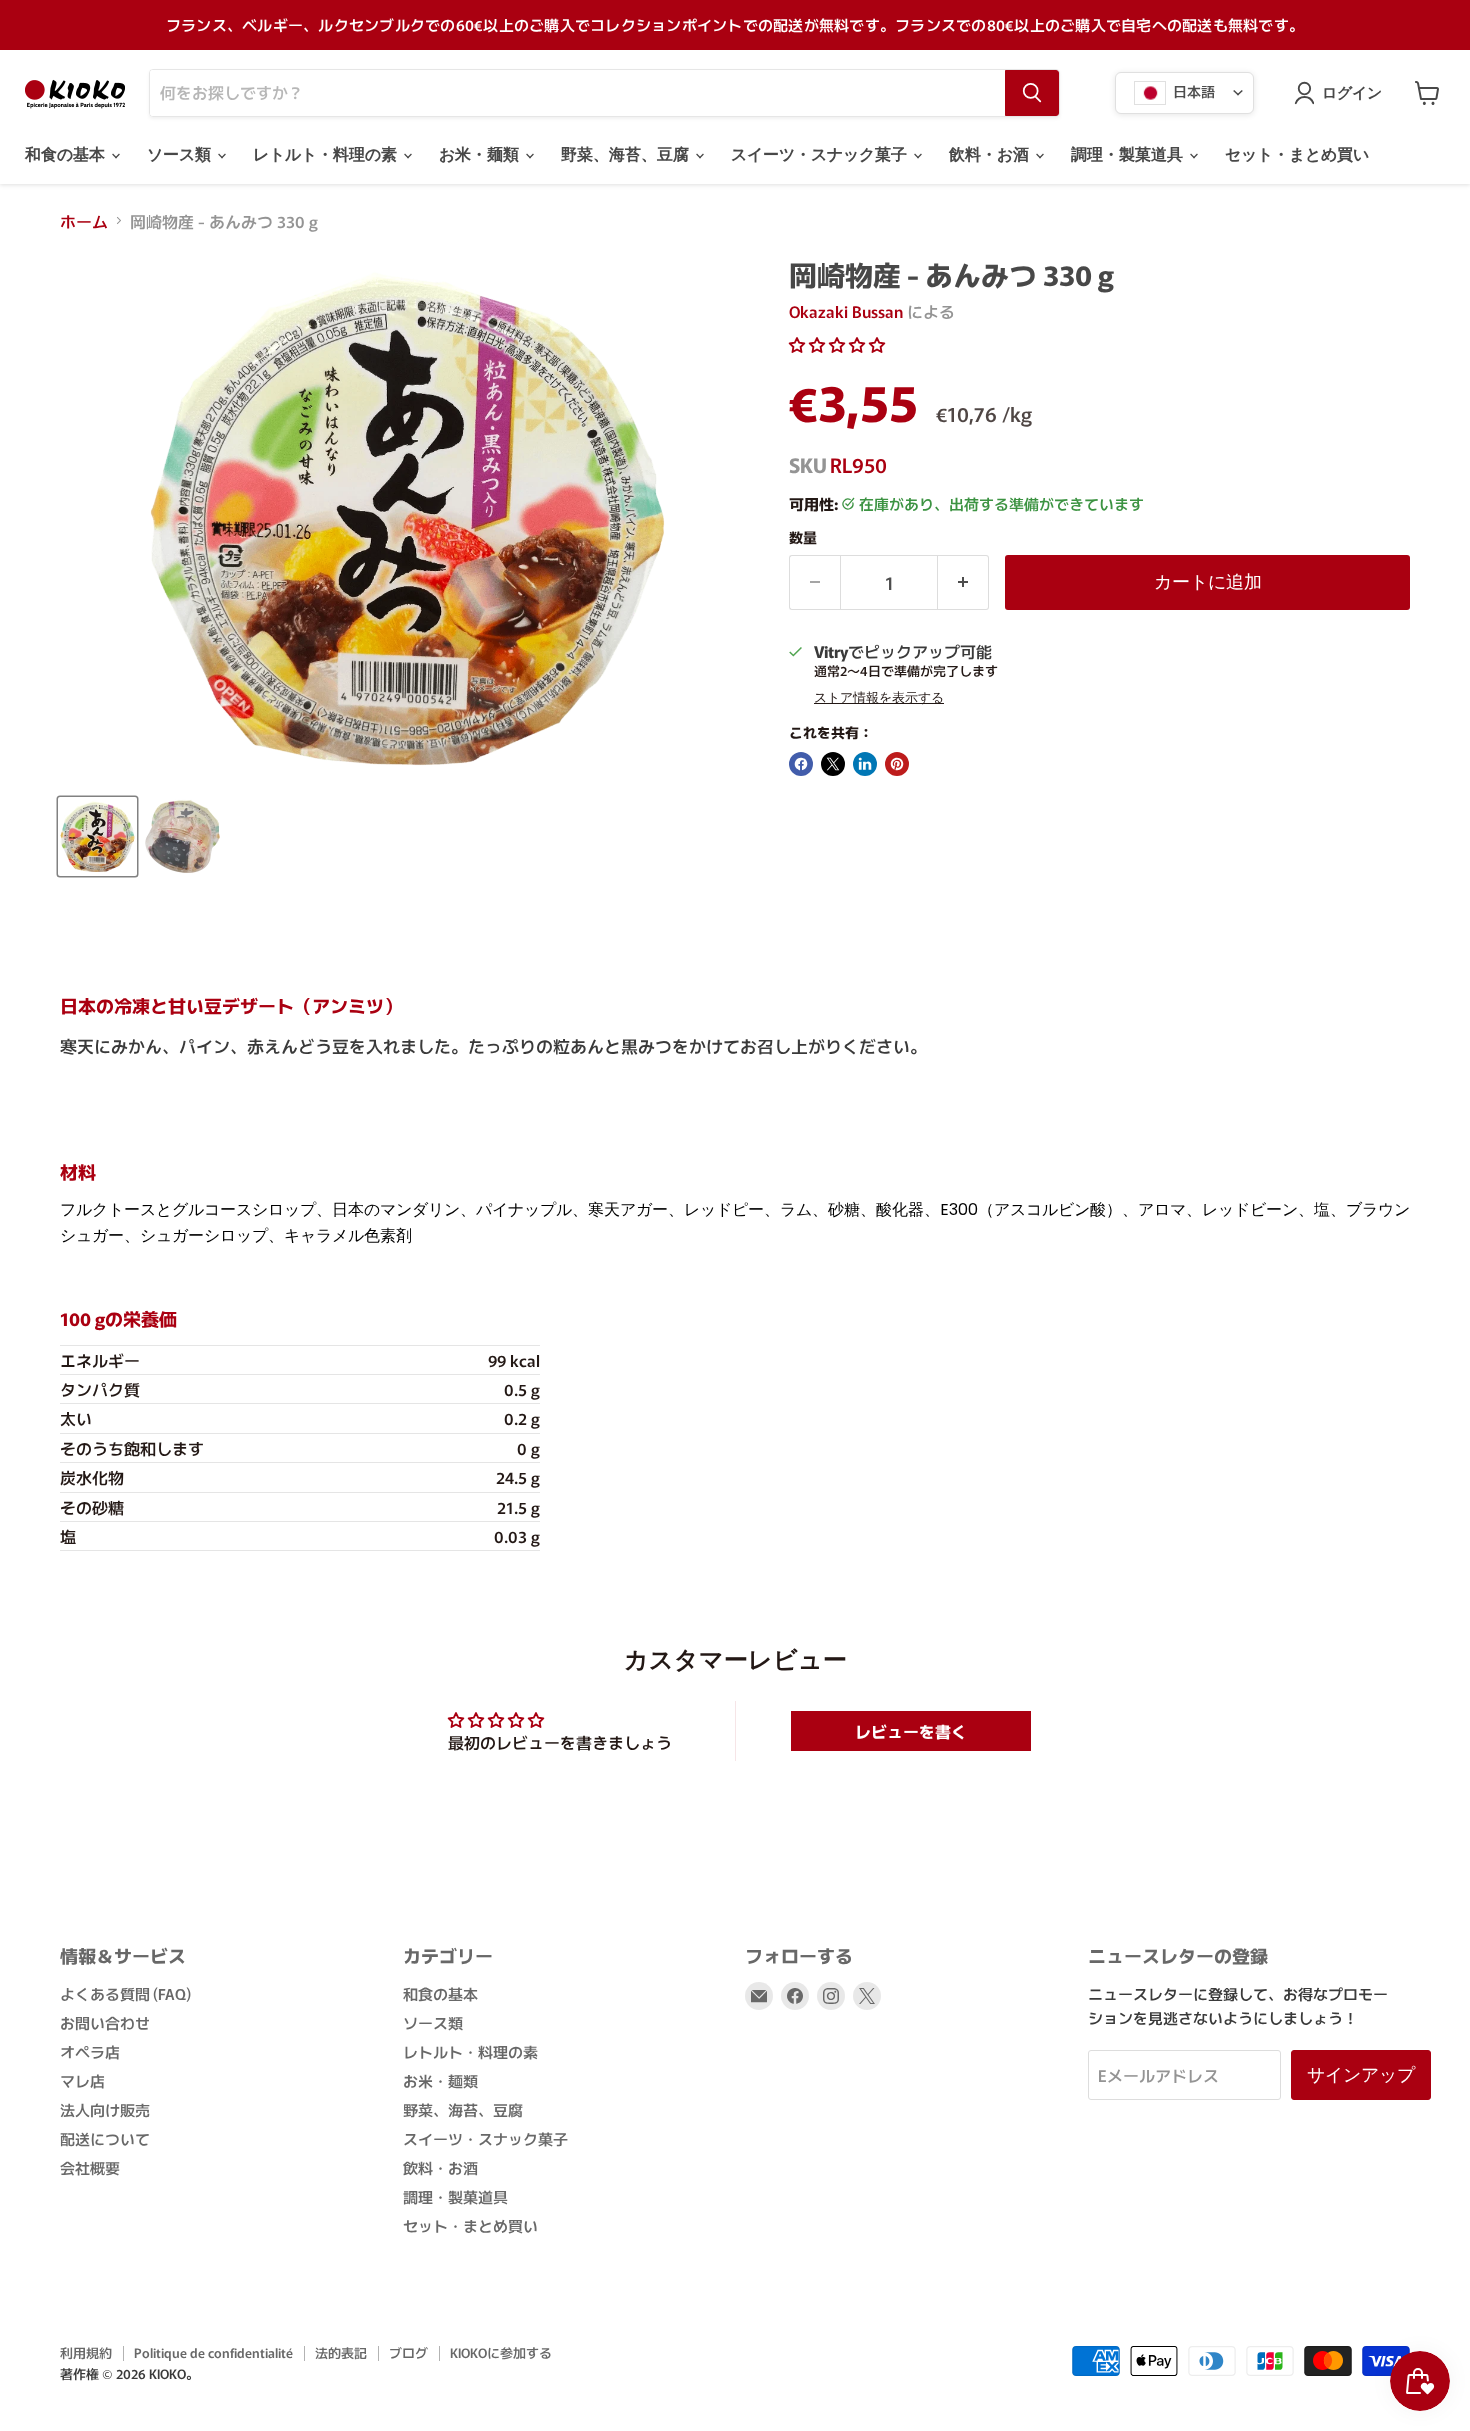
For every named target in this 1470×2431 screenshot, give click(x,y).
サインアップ (1361, 2074)
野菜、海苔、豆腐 (627, 154)
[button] (837, 344)
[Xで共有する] (833, 764)
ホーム (84, 221)
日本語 (1192, 90)
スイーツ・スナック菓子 (821, 154)
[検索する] (1032, 93)
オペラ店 (90, 2051)
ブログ (408, 2352)
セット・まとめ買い (1297, 154)
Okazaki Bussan (846, 311)
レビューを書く (911, 1731)
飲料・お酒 (991, 154)
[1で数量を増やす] (963, 582)
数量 (803, 537)
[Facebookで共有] (801, 764)
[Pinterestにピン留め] (897, 764)
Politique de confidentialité (213, 2352)
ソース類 (181, 154)
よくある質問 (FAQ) (125, 1993)
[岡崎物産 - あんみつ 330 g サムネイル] (97, 836)
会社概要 (90, 2167)
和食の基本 (67, 154)
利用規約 (86, 2352)
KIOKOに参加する (501, 2352)
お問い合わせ (105, 2022)
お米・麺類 (481, 154)
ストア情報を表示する (879, 698)
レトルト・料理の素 (327, 154)
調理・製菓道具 (1129, 154)
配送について (105, 2138)
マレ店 (82, 2080)
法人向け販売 (105, 2109)
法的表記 (341, 2352)
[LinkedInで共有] (865, 764)
